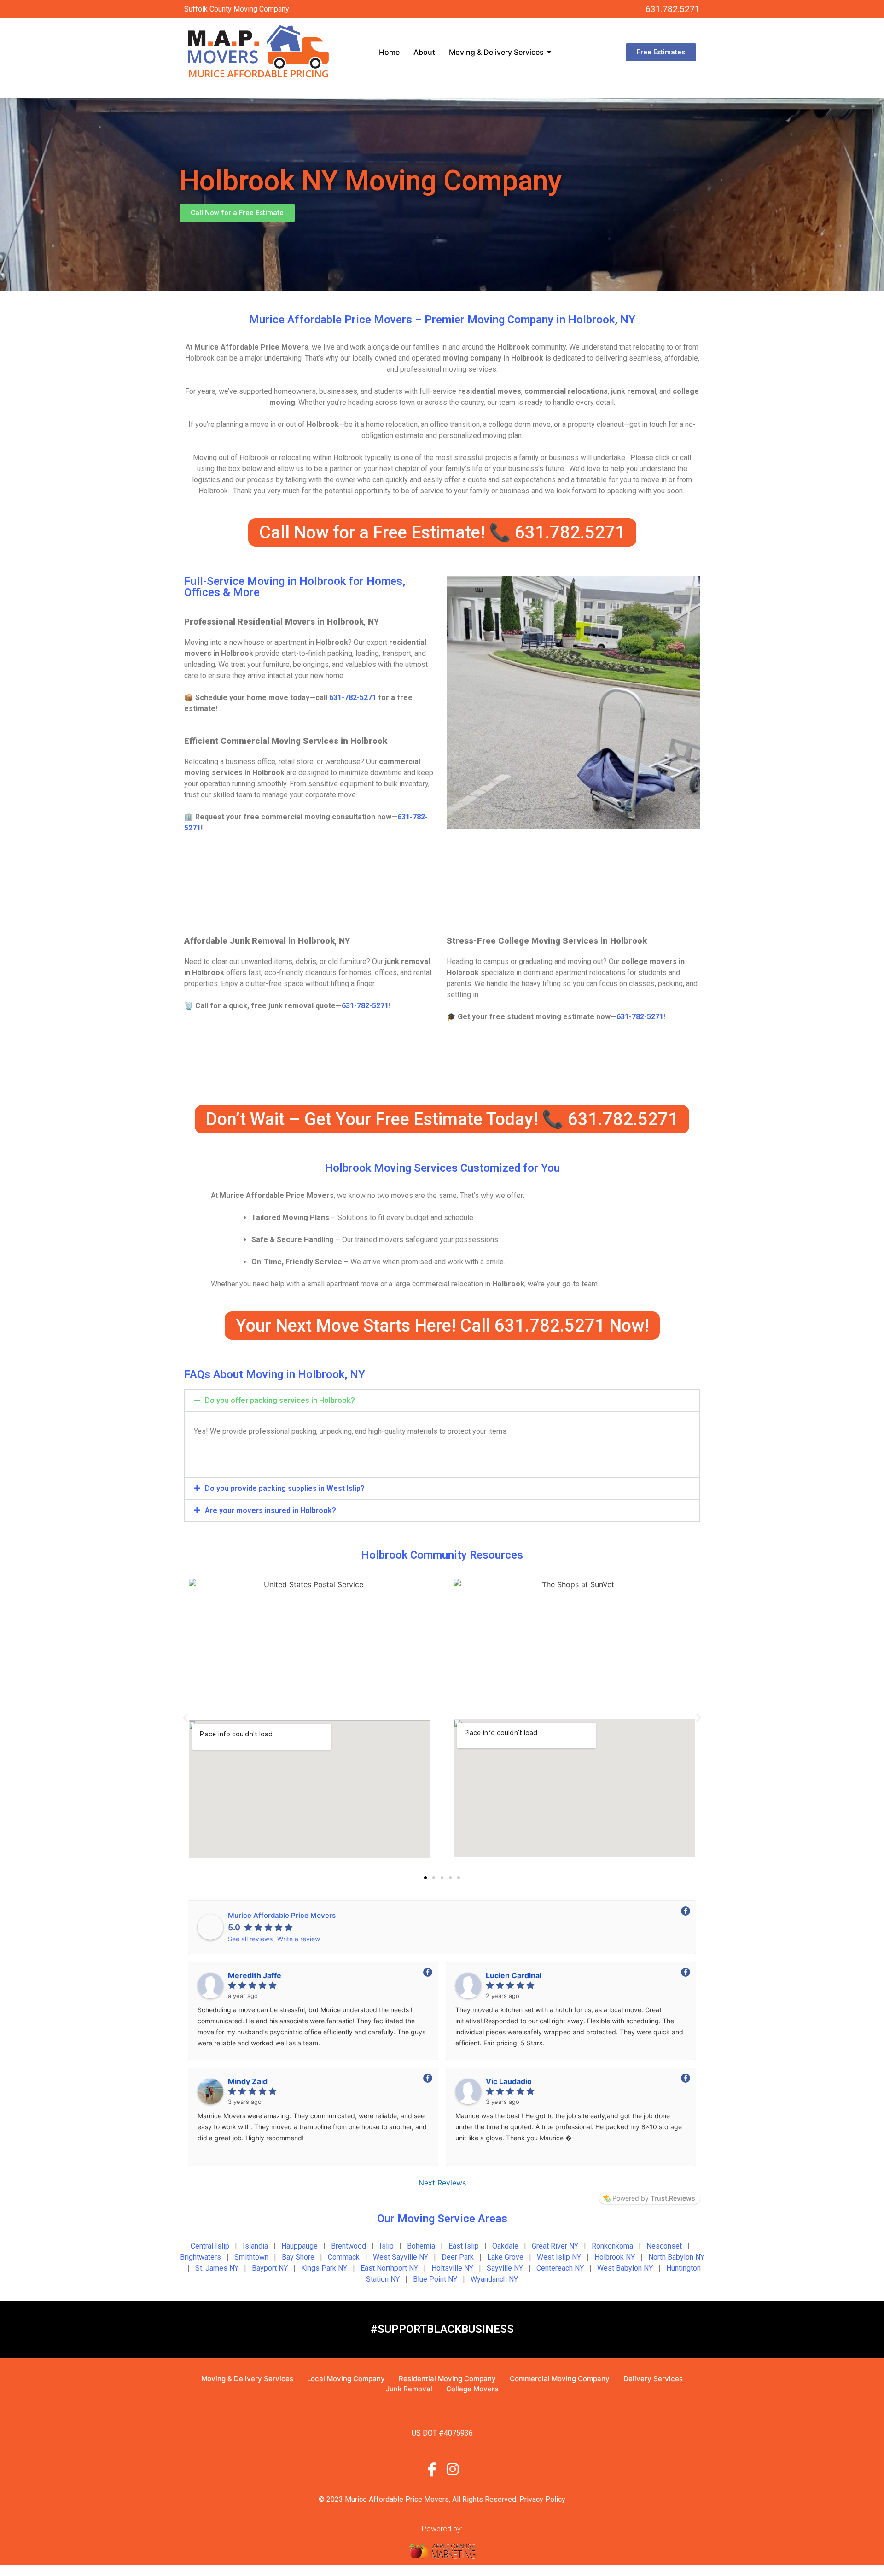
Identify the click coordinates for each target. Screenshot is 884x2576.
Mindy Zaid (248, 2081)
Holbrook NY (615, 2257)
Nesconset (664, 2246)
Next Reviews (442, 2183)
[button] (442, 1400)
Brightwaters (201, 2257)
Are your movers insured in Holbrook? (270, 1510)
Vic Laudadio (509, 2081)
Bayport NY (270, 2268)
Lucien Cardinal (514, 1975)
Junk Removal (409, 2389)
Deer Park (458, 2257)
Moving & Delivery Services (496, 52)
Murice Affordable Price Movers (282, 1915)
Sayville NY (505, 2268)
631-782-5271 (353, 698)
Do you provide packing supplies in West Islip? (285, 1488)
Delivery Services (653, 2379)
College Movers (472, 2389)
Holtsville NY (452, 2268)
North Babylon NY (676, 2257)
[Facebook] (432, 2468)
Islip (387, 2246)
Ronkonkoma (612, 2246)
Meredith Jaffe (255, 1975)
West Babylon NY (625, 2268)
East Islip (464, 2246)
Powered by (654, 2198)
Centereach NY (560, 2268)
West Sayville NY (401, 2257)
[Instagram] (453, 2468)
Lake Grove (505, 2257)
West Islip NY (559, 2257)
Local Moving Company (346, 2379)
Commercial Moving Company (560, 2379)
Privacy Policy (542, 2499)
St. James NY (217, 2268)
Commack (344, 2257)
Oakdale (505, 2246)
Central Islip (210, 2246)
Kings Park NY (324, 2268)
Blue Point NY (435, 2279)
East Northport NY (389, 2268)
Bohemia (421, 2246)
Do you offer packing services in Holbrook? (280, 1400)
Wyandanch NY (494, 2279)
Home (389, 52)
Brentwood (349, 2246)
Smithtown (251, 2257)
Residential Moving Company (447, 2379)
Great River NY (555, 2246)
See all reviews (250, 1939)
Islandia (255, 2246)
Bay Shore (298, 2257)
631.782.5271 (673, 9)
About (424, 52)
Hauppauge (300, 2246)
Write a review (299, 1939)
